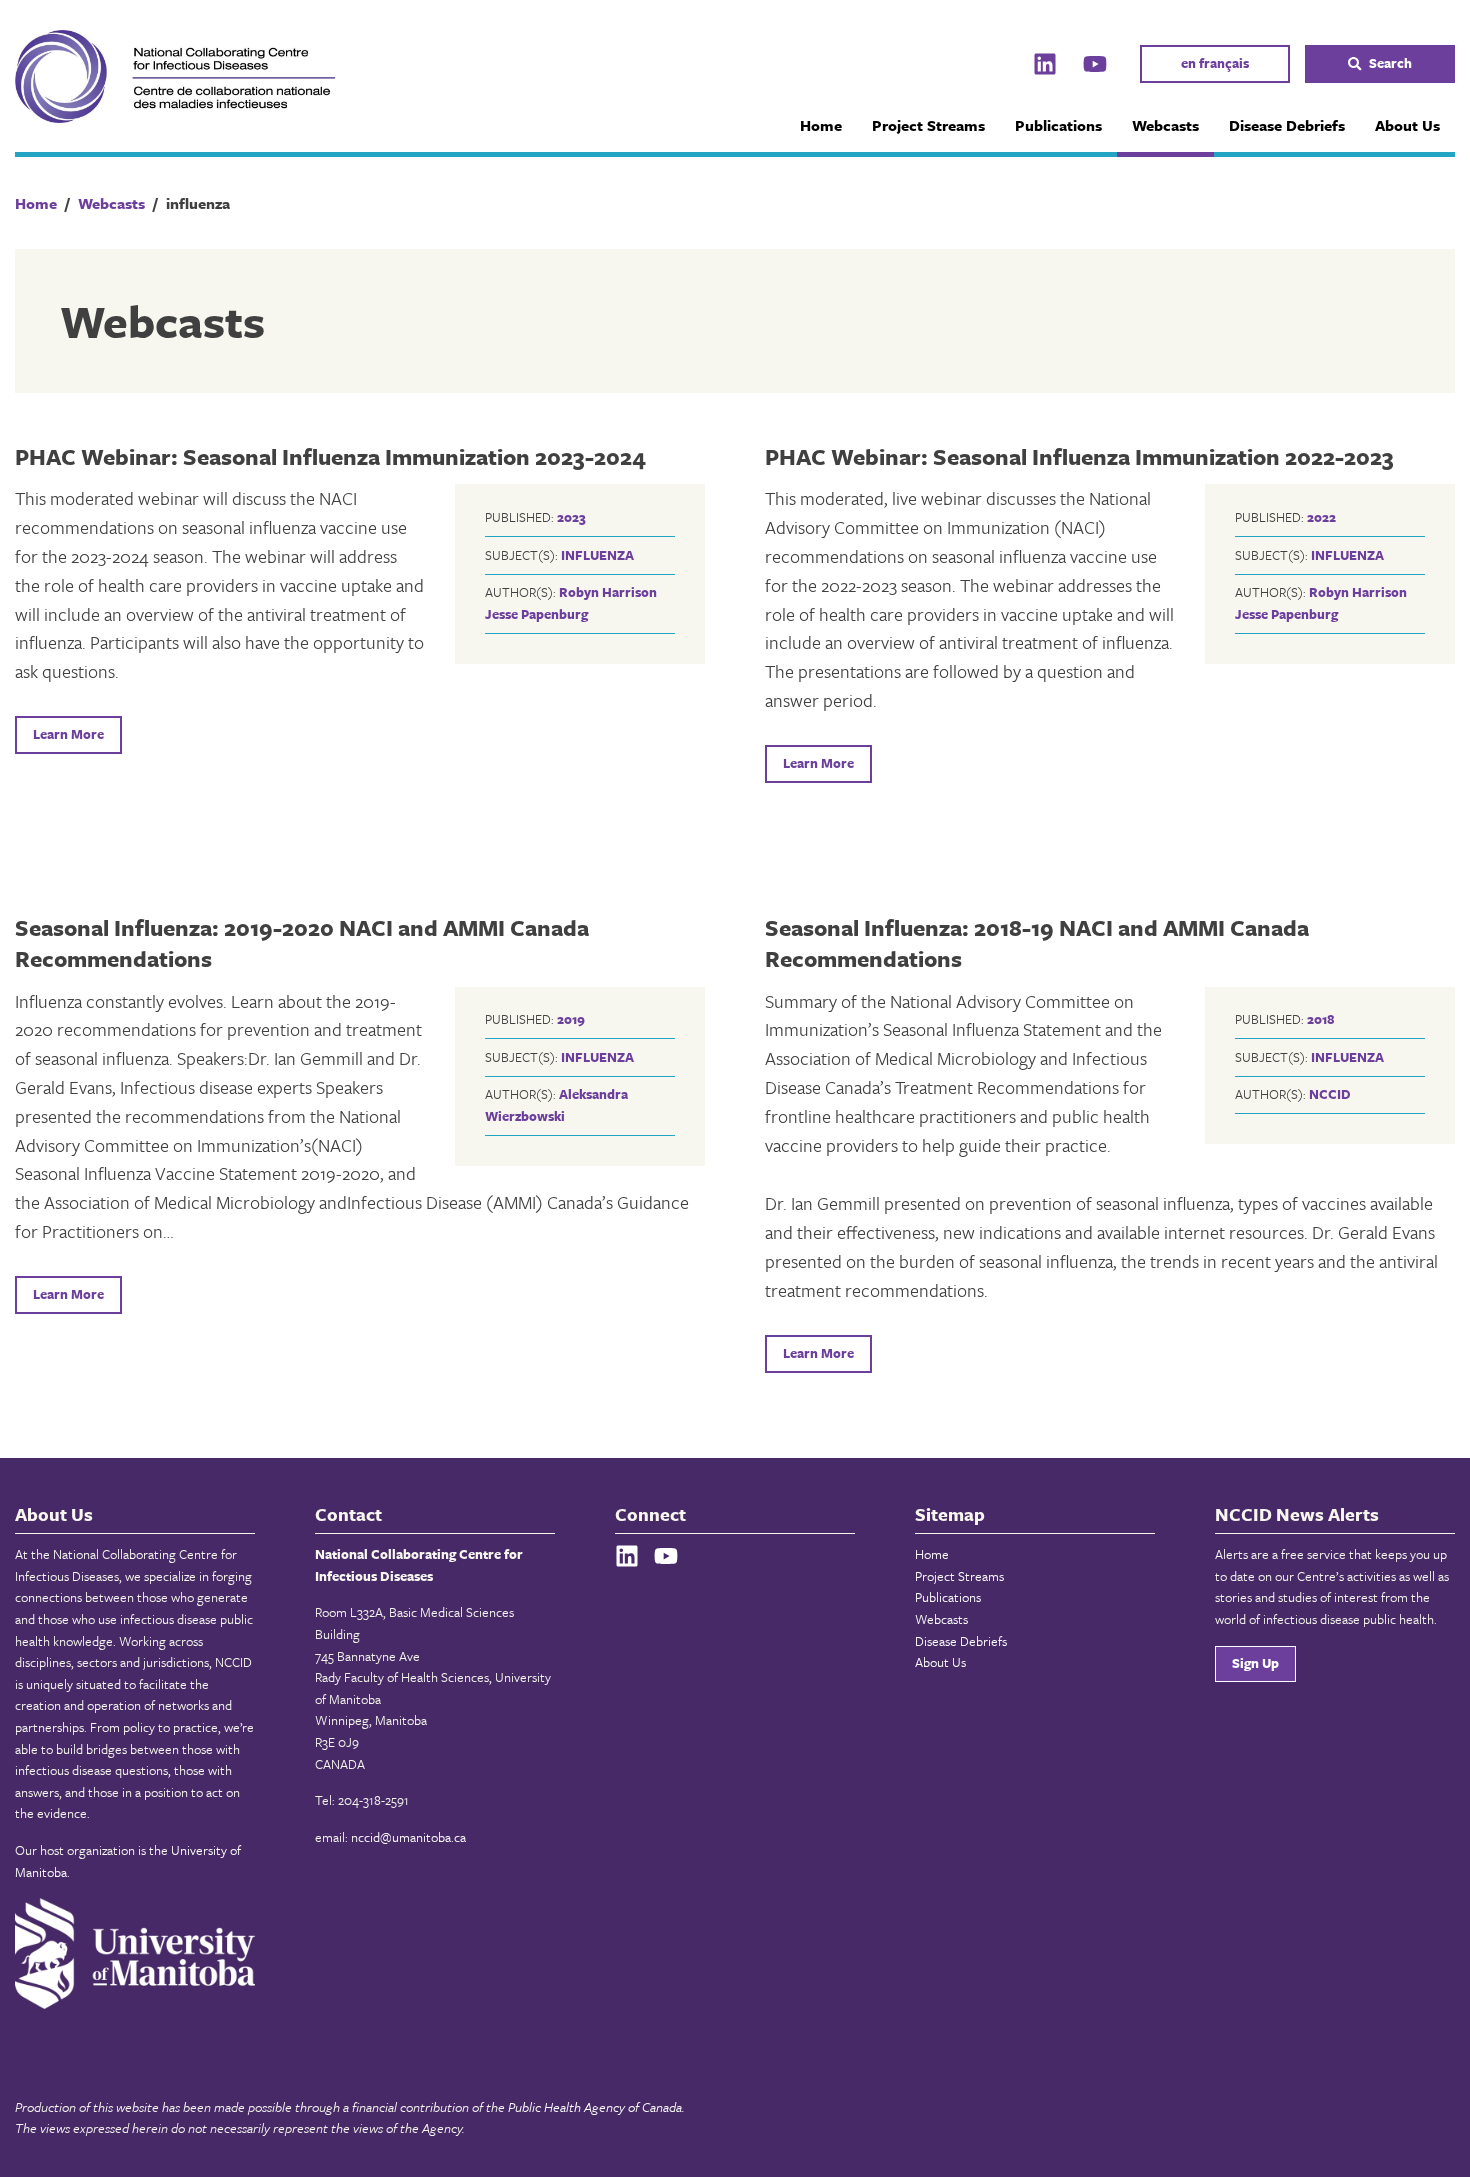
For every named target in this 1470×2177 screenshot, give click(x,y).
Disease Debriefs (1287, 125)
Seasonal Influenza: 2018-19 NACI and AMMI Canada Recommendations (1037, 943)
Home (821, 125)
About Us (1407, 125)
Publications (1058, 125)
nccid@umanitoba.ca (408, 1837)
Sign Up (1255, 1663)
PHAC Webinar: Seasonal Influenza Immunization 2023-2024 (330, 456)
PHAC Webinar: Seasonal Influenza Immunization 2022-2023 (1079, 456)
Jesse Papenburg (536, 614)
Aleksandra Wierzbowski (556, 1105)
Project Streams (928, 125)
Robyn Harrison (608, 592)
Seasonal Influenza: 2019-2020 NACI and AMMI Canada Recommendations (302, 943)
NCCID (1330, 1094)
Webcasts (1165, 125)
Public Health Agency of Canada (595, 2107)
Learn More (68, 734)
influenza (597, 555)
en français (1215, 63)
